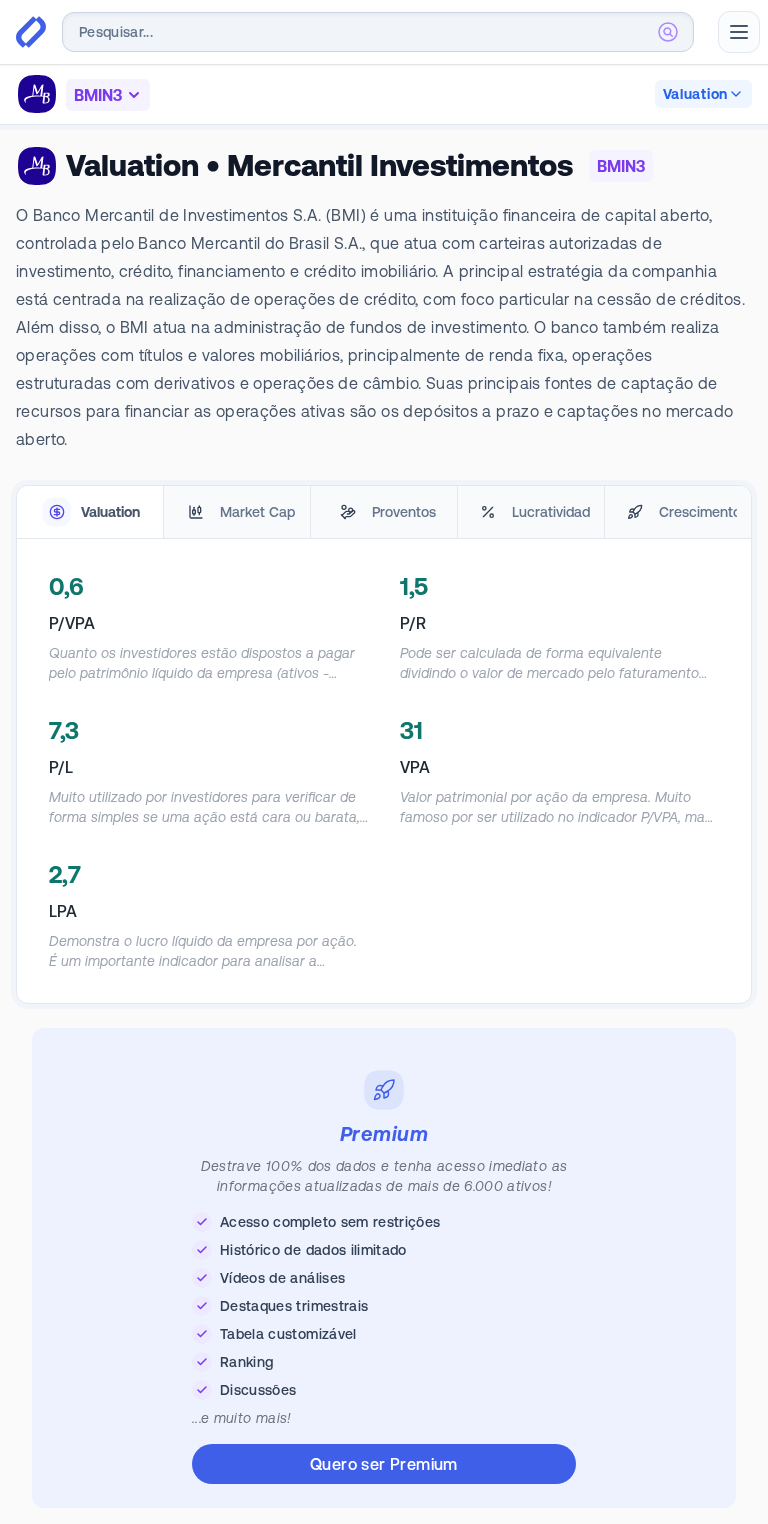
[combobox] (378, 32)
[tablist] (384, 512)
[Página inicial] (31, 32)
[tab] (90, 512)
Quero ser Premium (384, 1464)
